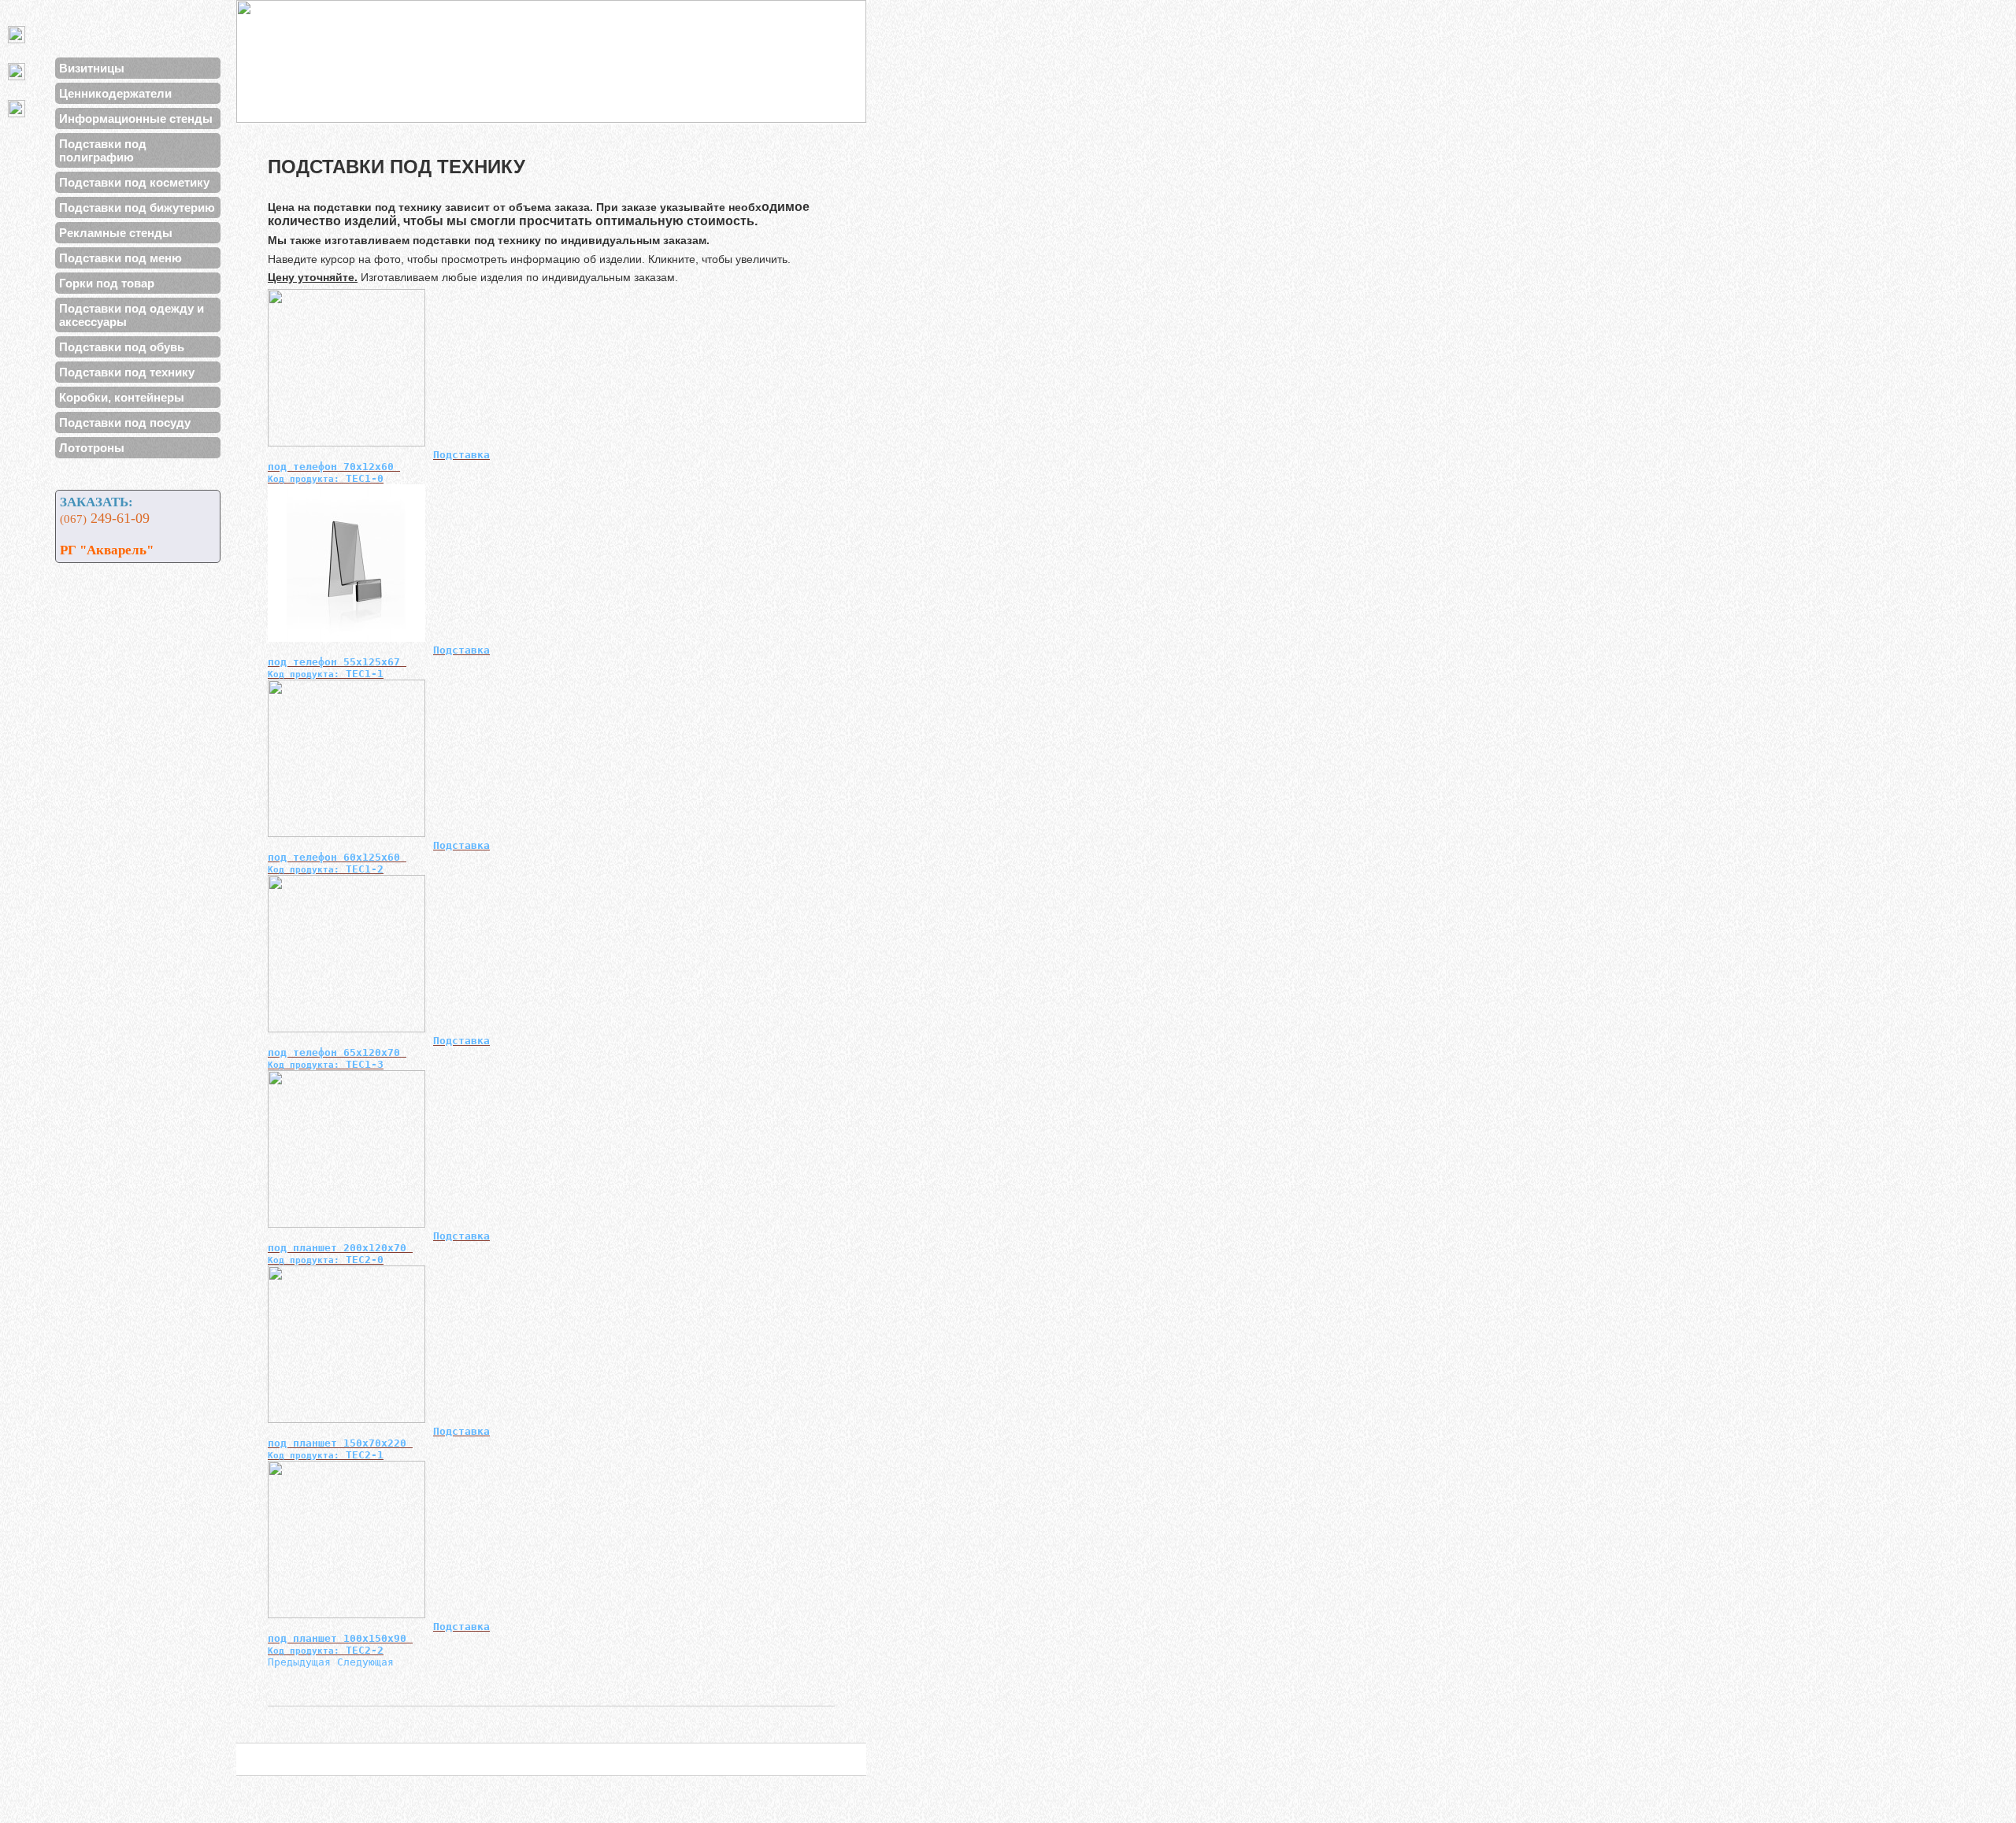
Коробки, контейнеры (122, 397)
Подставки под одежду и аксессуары (132, 315)
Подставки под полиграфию (103, 150)
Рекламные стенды (116, 233)
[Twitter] (20, 34)
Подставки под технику (127, 372)
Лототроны (92, 448)
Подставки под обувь (122, 347)
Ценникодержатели (115, 93)
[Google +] (20, 108)
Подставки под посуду (125, 422)
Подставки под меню (120, 258)
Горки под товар (107, 283)
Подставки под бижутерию (137, 207)
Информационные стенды (136, 119)
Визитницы (92, 68)
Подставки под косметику (134, 182)
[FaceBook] (20, 71)
